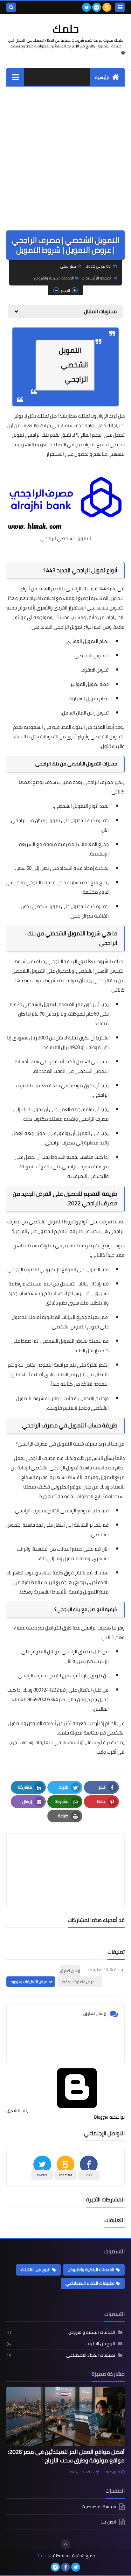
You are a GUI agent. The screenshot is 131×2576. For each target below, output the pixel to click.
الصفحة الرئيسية (99, 278)
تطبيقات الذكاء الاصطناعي (90, 2283)
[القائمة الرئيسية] (15, 77)
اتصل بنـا (108, 2522)
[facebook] (65, 2567)
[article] (65, 1855)
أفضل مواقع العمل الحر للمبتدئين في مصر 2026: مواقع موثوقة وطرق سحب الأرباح (66, 2456)
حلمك (66, 29)
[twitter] (86, 7)
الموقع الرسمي (76, 1511)
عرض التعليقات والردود (29, 1982)
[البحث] (11, 7)
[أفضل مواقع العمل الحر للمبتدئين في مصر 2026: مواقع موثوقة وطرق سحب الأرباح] (65, 2416)
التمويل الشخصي (108, 737)
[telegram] (97, 7)
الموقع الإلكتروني (58, 1269)
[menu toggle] (120, 7)
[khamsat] (107, 7)
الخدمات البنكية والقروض (54, 278)
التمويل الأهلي (110, 971)
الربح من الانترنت (36, 2270)
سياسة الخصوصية (99, 2507)
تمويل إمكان (48, 820)
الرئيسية (103, 77)
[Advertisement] (65, 155)
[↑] (65, 2544)
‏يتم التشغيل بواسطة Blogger (65, 2114)
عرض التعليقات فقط (78, 1982)
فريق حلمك (111, 2472)
